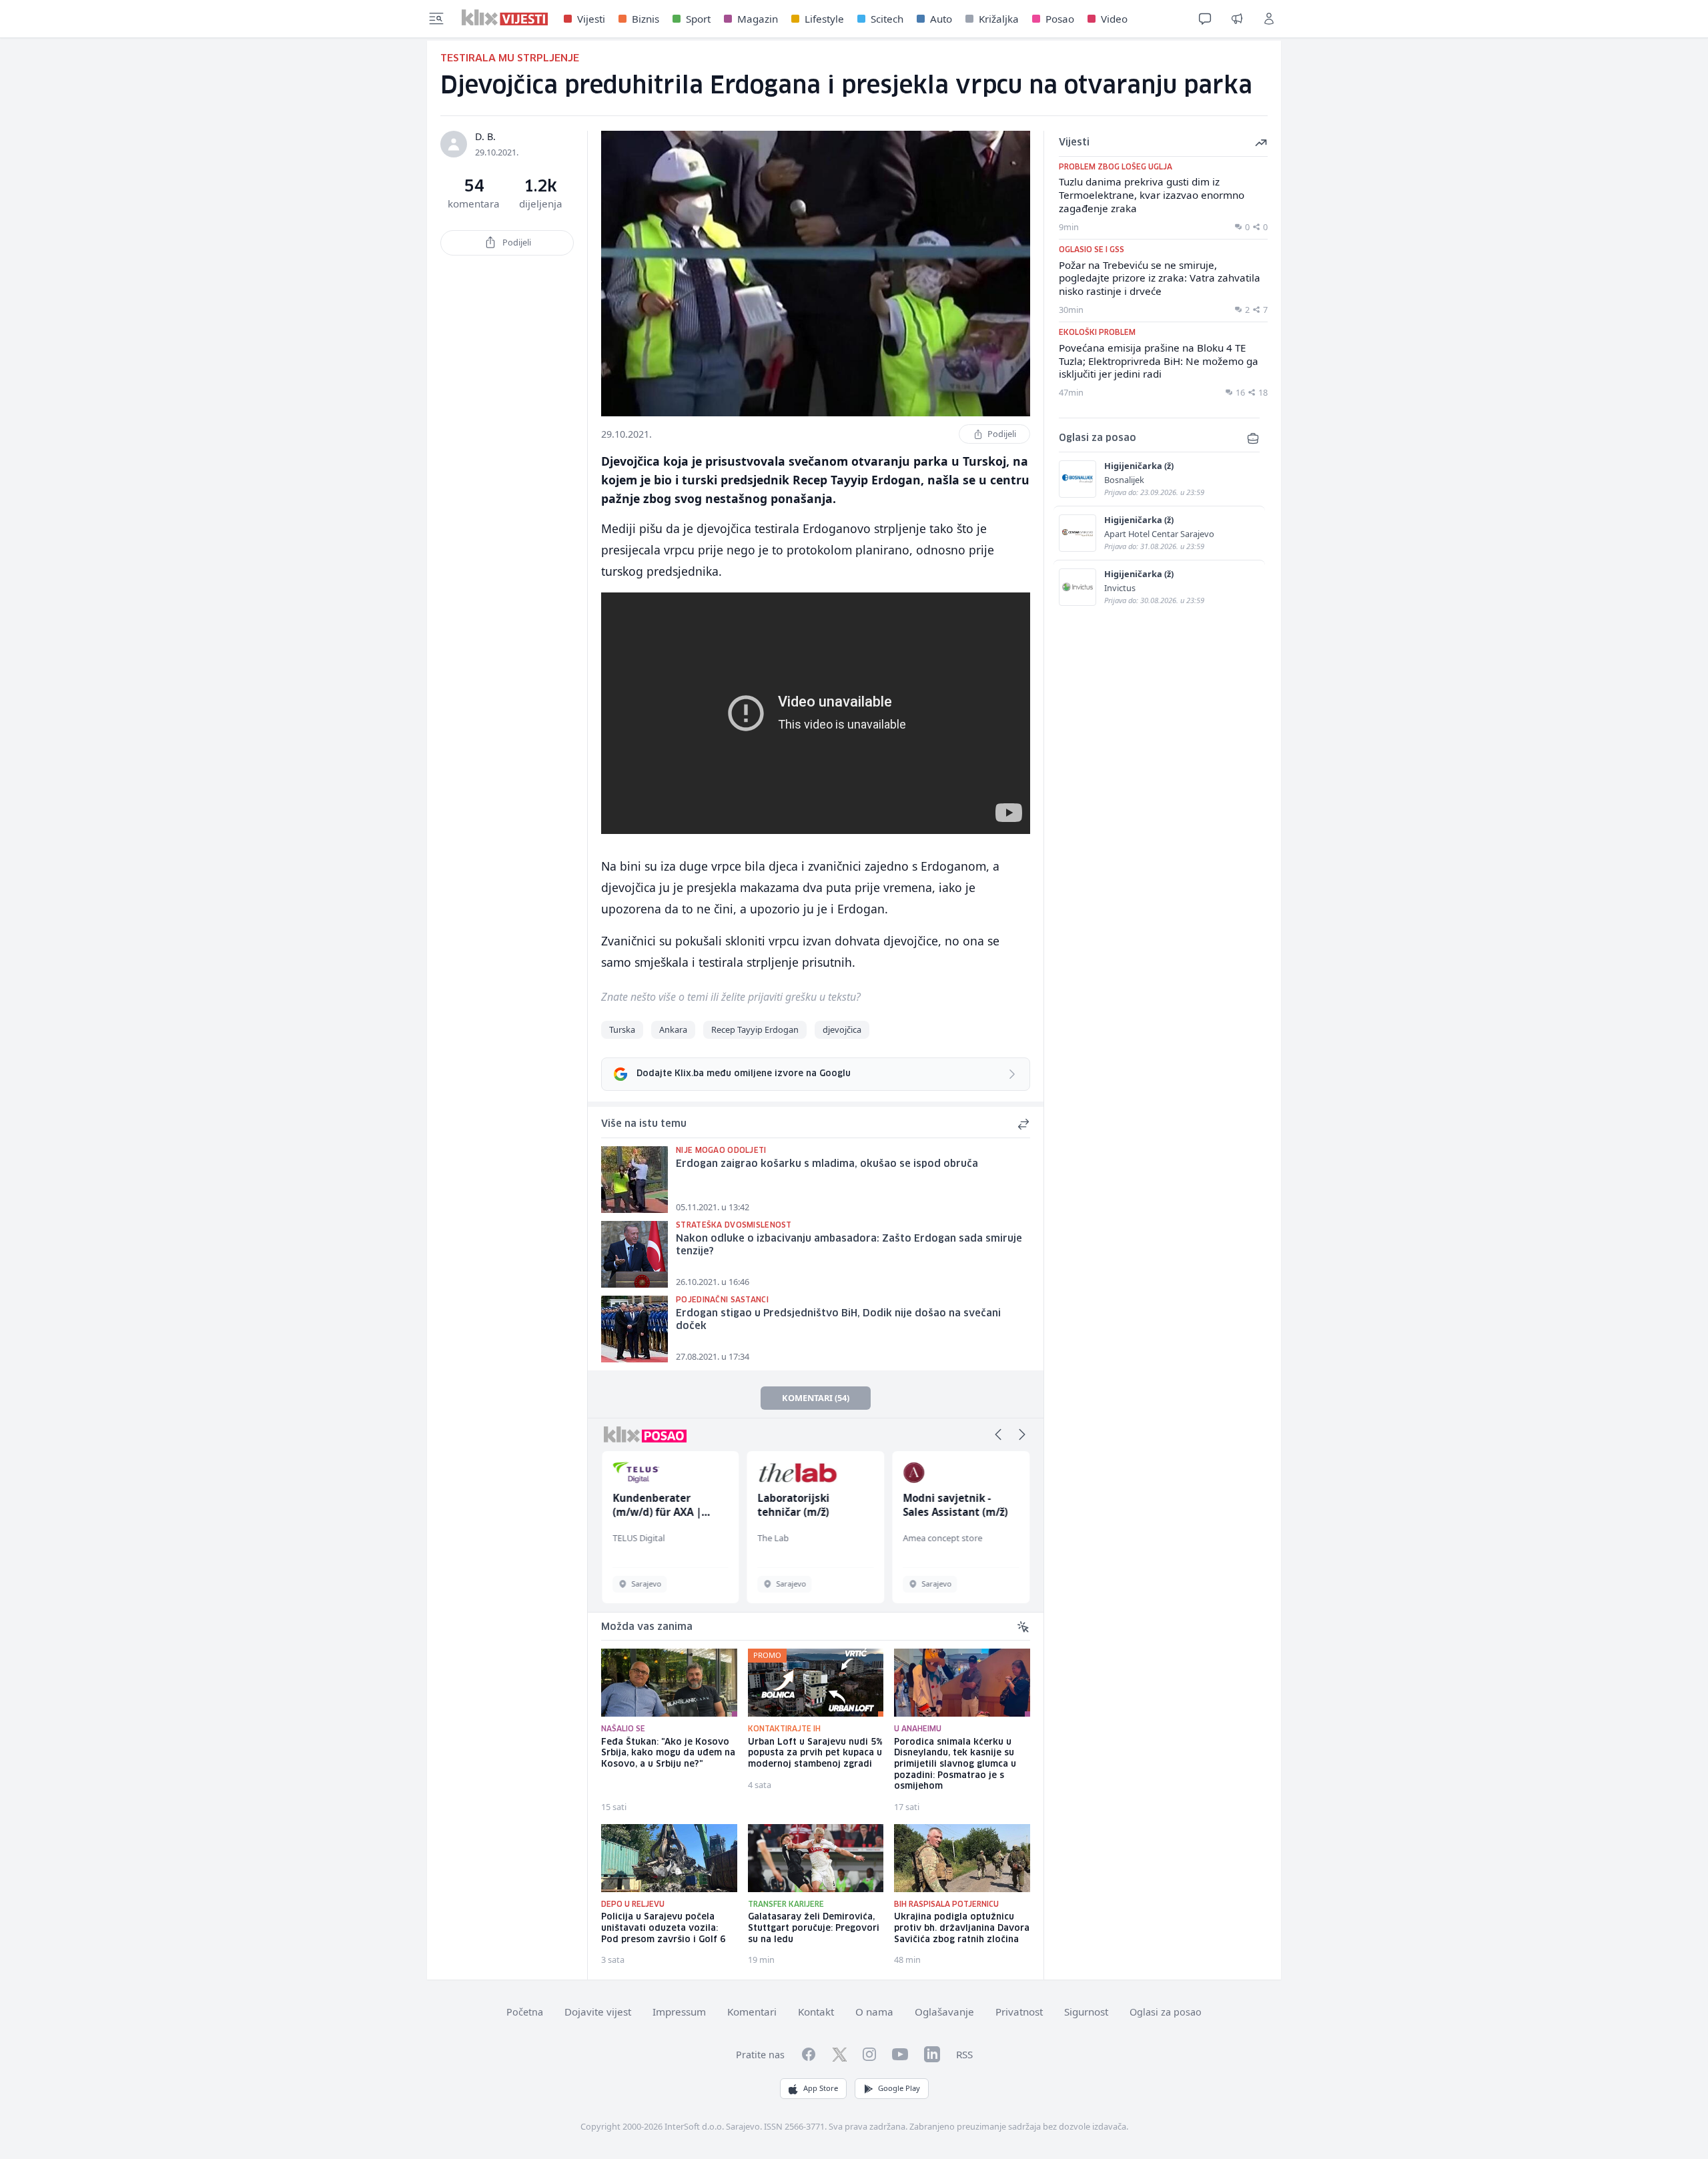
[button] (998, 1434)
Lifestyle (824, 19)
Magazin (758, 19)
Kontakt (816, 2012)
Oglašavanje (944, 2012)
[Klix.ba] (505, 17)
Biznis (646, 19)
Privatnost (1019, 2012)
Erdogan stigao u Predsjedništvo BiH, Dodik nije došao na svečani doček (838, 1320)
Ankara (673, 1029)
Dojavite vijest (598, 2012)
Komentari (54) (816, 1398)
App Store (821, 2088)
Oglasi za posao (1166, 2012)
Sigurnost (1086, 2012)
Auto (941, 19)
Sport (698, 19)
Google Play (899, 2088)
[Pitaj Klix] (1205, 19)
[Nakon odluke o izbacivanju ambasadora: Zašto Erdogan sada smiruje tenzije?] (634, 1254)
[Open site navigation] (436, 19)
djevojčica (842, 1029)
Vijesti (591, 19)
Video (1114, 19)
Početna (525, 2012)
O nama (874, 2012)
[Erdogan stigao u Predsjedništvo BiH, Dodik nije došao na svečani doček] (634, 1329)
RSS (964, 2054)
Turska (622, 1029)
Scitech (887, 19)
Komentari (752, 2012)
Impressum (679, 2012)
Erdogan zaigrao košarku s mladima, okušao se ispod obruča (827, 1164)
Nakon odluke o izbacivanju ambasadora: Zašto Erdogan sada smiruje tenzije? (849, 1245)
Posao (1060, 19)
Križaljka (999, 19)
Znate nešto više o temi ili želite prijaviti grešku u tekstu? (731, 997)
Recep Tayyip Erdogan (755, 1029)
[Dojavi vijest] (1237, 19)
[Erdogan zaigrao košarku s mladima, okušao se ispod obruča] (634, 1180)
